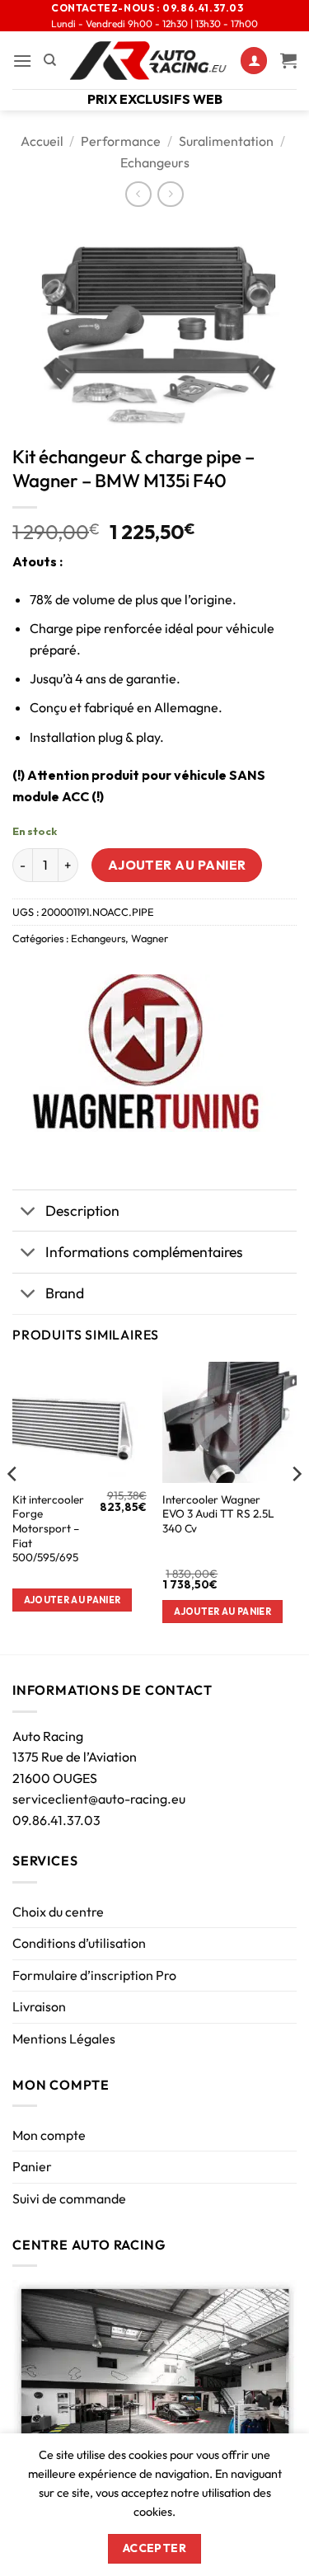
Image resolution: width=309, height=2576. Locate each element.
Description (82, 1211)
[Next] (296, 1506)
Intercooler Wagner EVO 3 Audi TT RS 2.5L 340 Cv (218, 1514)
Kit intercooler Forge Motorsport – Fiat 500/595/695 (48, 1529)
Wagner (150, 938)
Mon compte (49, 2135)
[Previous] (13, 1506)
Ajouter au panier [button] (73, 1600)
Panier (32, 2166)
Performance (121, 141)
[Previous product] (170, 194)
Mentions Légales (64, 2039)
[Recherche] (50, 60)
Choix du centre (58, 1912)
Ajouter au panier (177, 865)
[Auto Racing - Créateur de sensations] (148, 61)
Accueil (42, 141)
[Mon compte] (254, 61)
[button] (22, 61)
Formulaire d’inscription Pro (94, 1975)
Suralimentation (226, 141)
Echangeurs (155, 162)
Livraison (39, 2006)
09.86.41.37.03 (56, 1820)
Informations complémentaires (144, 1252)
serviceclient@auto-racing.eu (99, 1799)
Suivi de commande (69, 2198)
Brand (65, 1293)
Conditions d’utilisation (79, 1943)
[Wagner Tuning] (145, 1053)
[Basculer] (28, 1212)
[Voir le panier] (288, 60)
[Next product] (138, 194)
